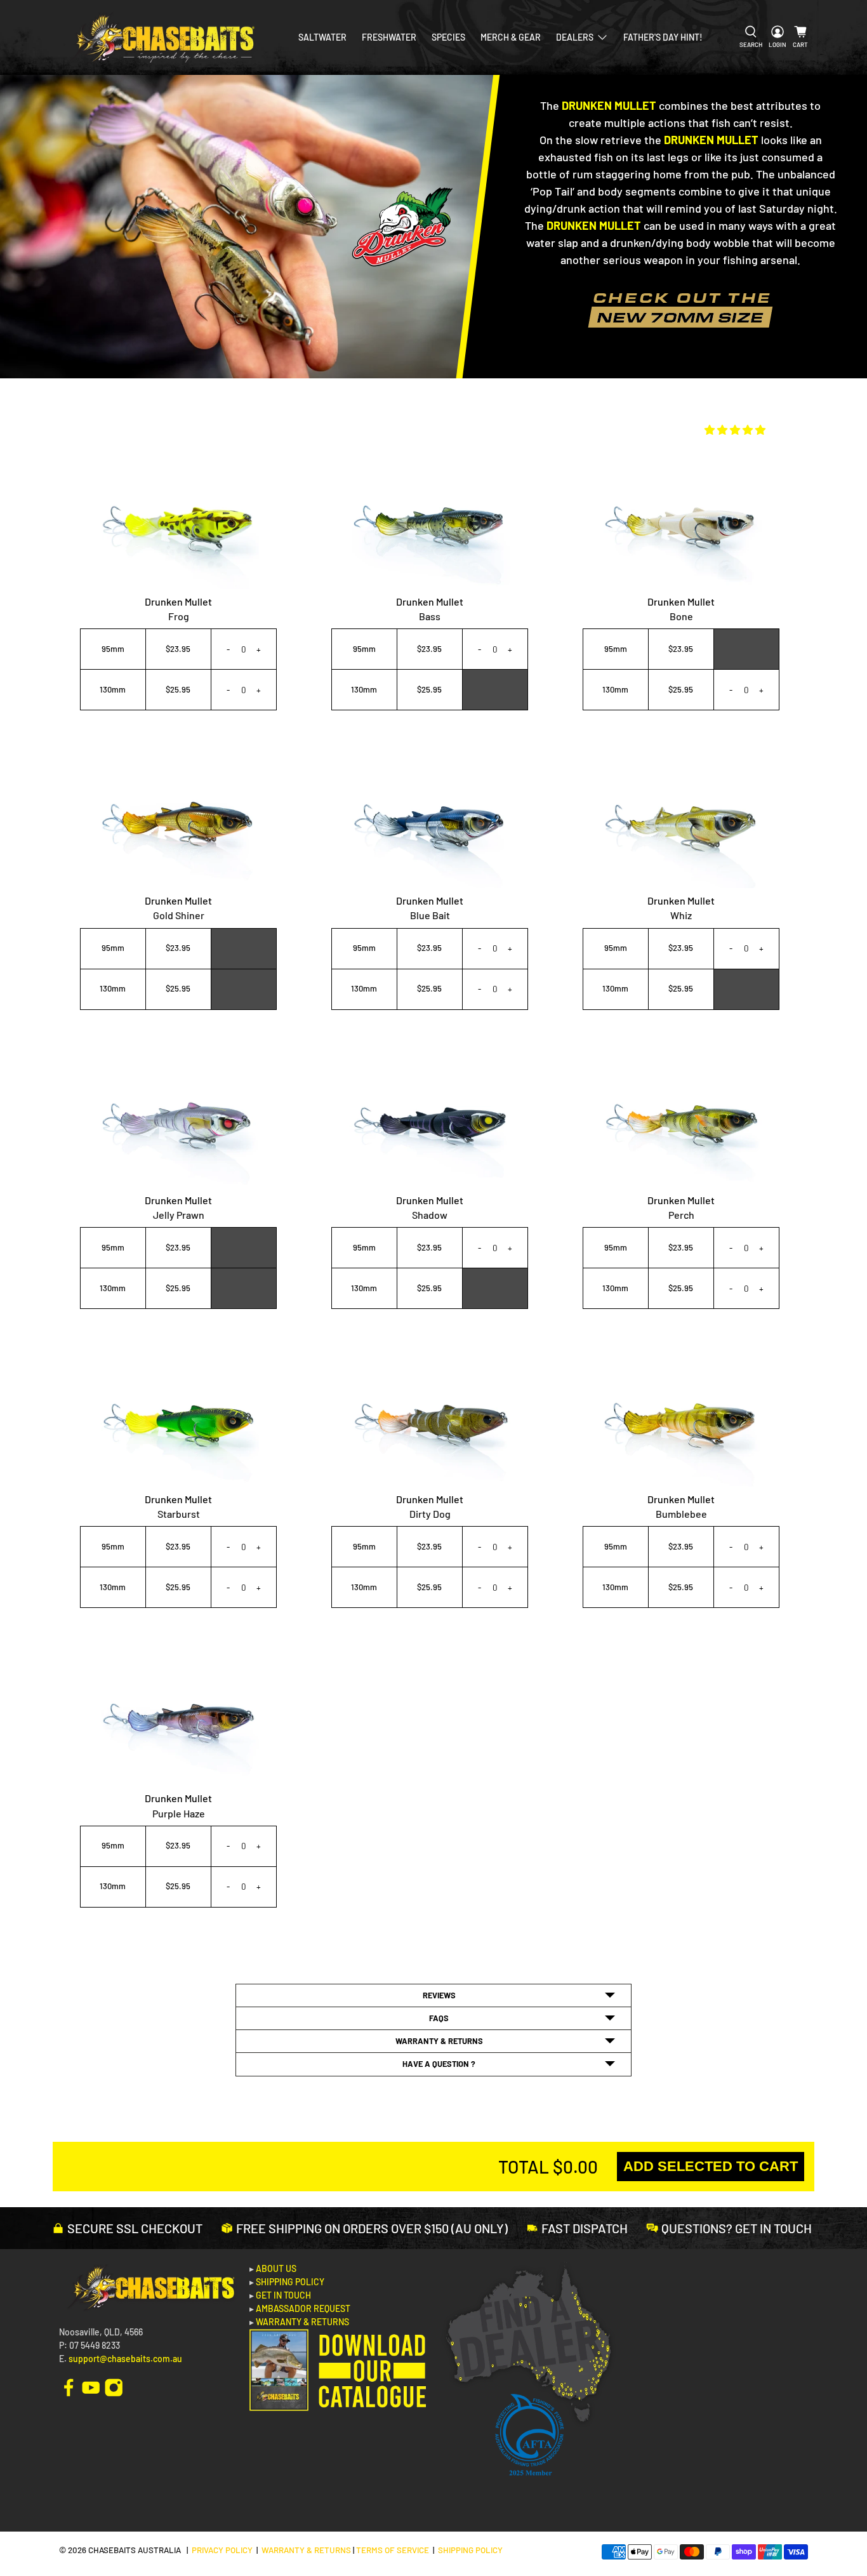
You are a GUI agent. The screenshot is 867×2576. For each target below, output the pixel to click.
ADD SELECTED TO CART (711, 2166)
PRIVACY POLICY (222, 2550)
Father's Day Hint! (663, 37)
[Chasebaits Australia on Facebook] (69, 2387)
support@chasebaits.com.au (125, 2359)
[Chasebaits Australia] (162, 37)
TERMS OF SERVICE (393, 2550)
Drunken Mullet (178, 601)
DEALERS (575, 37)
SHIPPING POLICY (290, 2282)
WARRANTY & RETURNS (302, 2322)
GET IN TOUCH (283, 2295)
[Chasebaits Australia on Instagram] (114, 2387)
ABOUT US (276, 2268)
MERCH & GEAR (511, 37)
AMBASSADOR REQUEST (303, 2308)
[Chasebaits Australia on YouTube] (91, 2387)
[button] (735, 429)
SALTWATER (322, 37)
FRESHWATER (389, 37)
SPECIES (448, 37)
